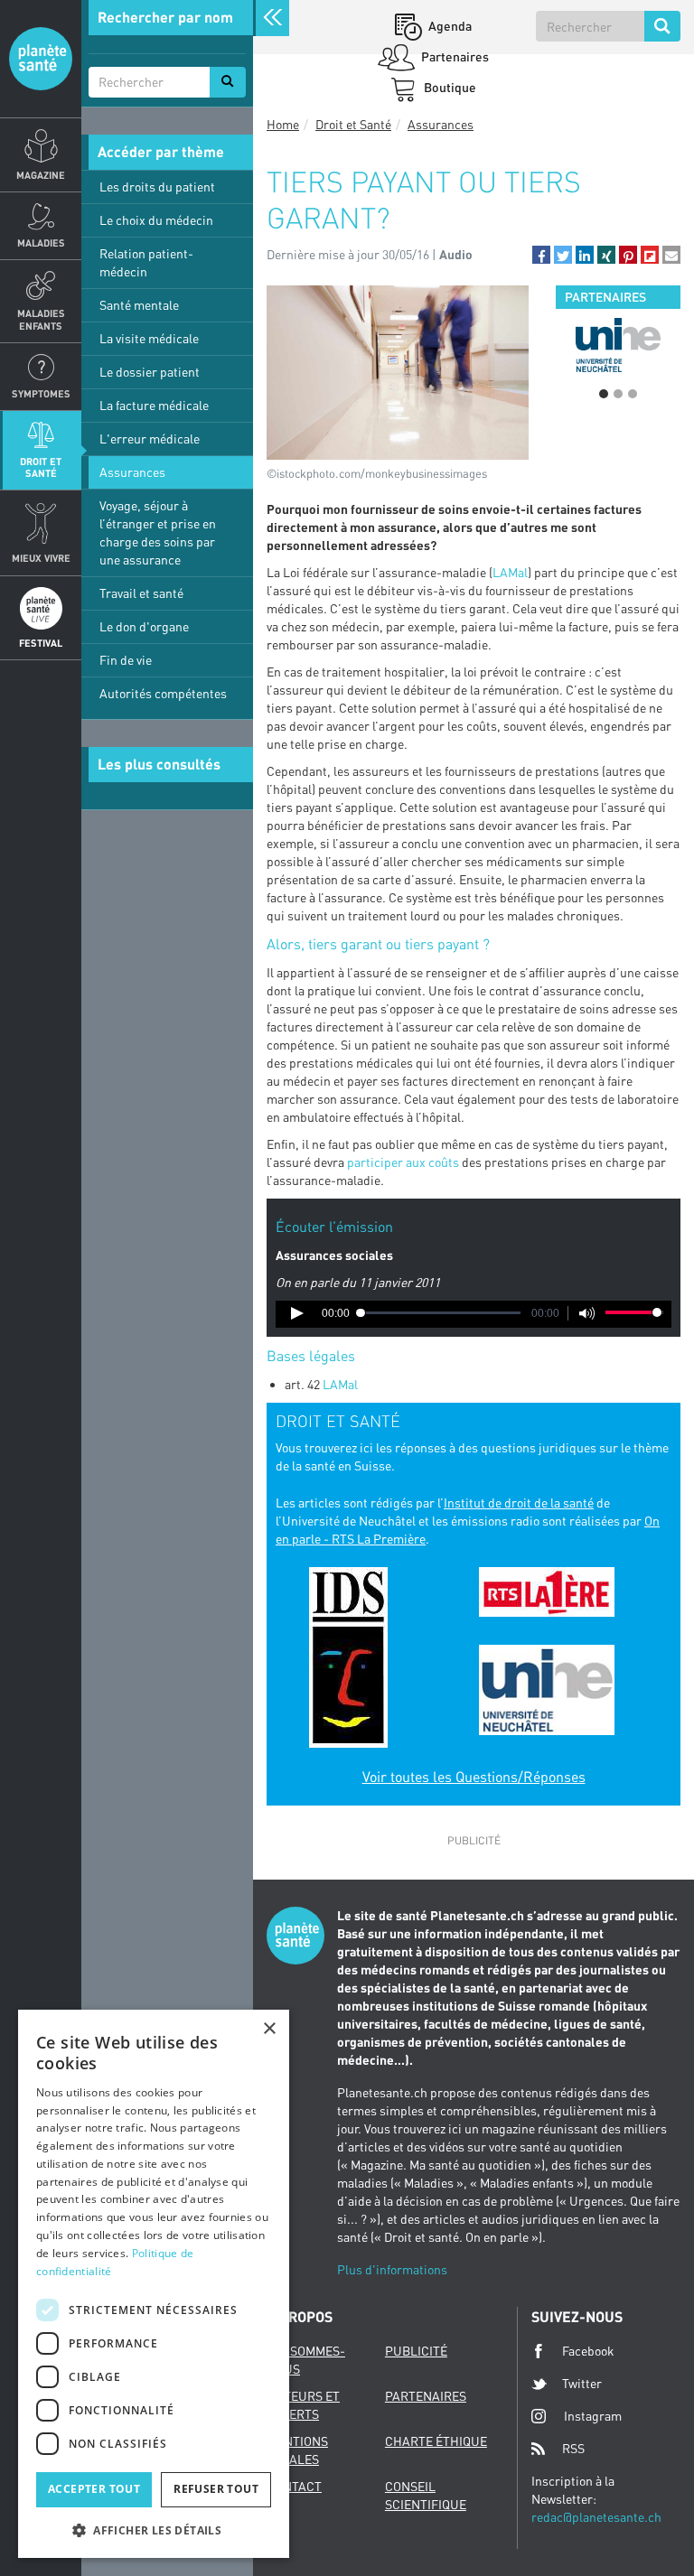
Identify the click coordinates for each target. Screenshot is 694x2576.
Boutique (449, 87)
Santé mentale (139, 305)
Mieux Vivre (41, 558)
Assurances (132, 472)
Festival (41, 643)
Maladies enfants (41, 319)
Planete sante (41, 59)
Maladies (41, 243)
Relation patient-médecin (146, 262)
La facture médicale (154, 405)
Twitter (582, 2383)
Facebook (588, 2351)
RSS (573, 2448)
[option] (618, 345)
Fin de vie (126, 660)
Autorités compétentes (163, 693)
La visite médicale (149, 338)
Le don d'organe (144, 626)
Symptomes (41, 393)
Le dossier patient (150, 372)
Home (283, 124)
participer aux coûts (403, 1162)
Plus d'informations (392, 2269)
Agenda (449, 26)
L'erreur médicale (150, 439)
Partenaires (454, 56)
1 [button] (604, 394)
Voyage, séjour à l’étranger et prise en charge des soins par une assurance (158, 532)
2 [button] (618, 394)
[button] (541, 255)
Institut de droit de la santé (519, 1503)
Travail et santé (141, 593)
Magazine (41, 175)
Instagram (593, 2416)
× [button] (269, 2029)
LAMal (510, 572)
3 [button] (633, 394)
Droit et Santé (41, 467)
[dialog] (154, 2284)
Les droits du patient (157, 187)
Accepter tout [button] (94, 2489)
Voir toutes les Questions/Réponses (474, 1777)
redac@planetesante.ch (596, 2517)
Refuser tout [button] (216, 2489)
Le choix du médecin (156, 220)
